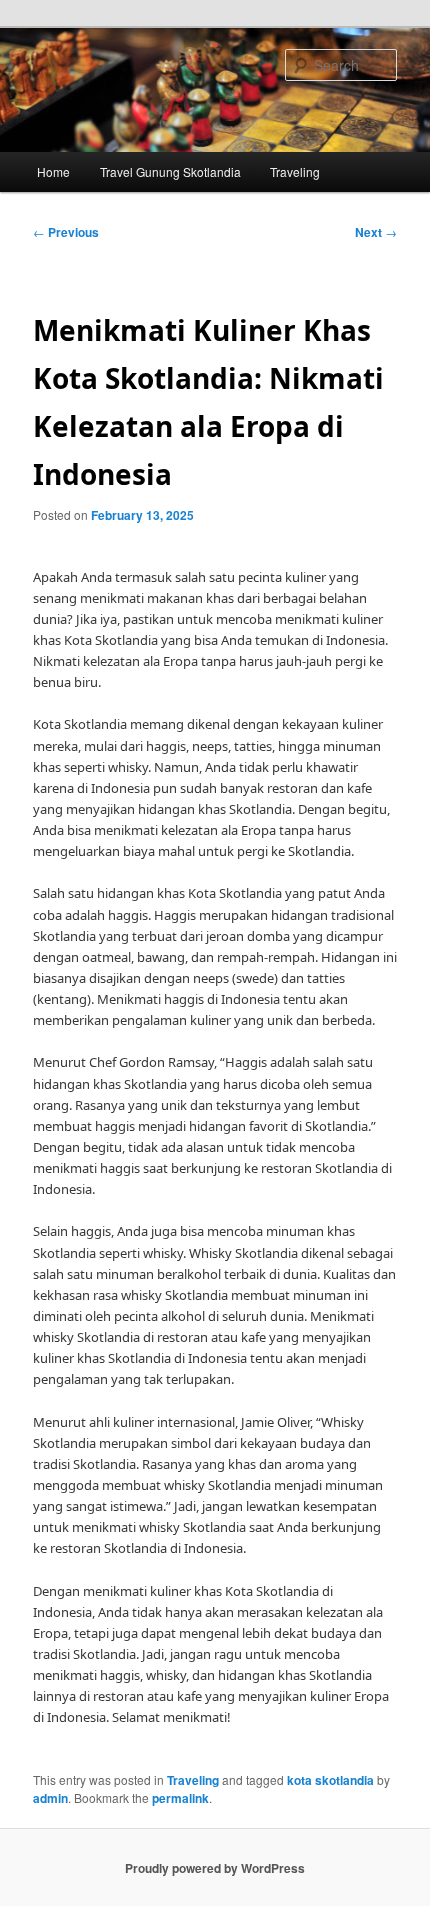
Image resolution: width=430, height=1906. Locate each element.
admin (50, 1798)
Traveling (295, 171)
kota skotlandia (330, 1780)
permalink (180, 1798)
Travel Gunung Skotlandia (170, 171)
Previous (66, 232)
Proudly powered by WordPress (215, 1868)
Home (53, 171)
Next (376, 232)
